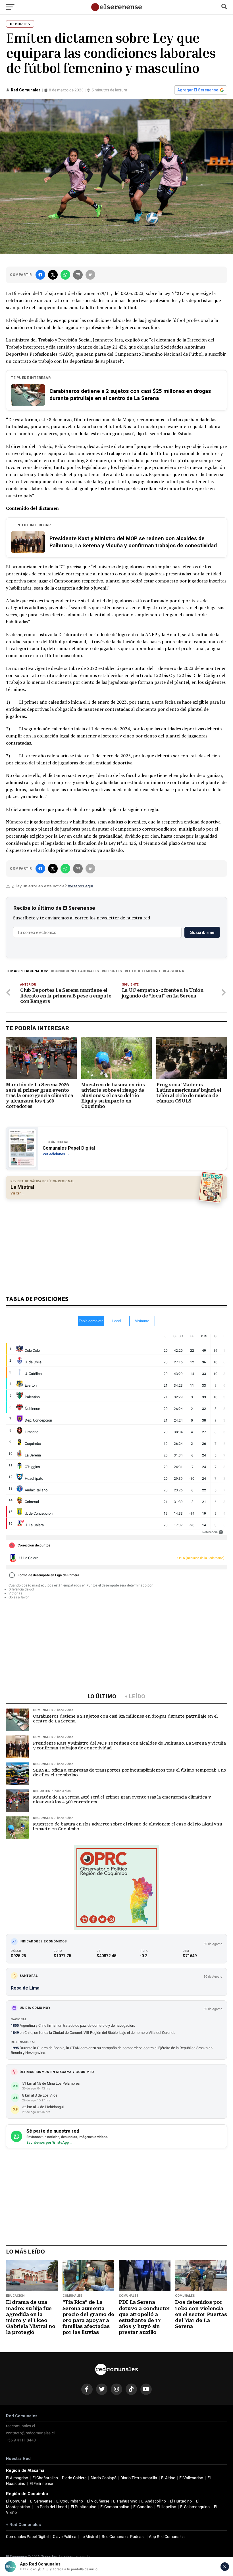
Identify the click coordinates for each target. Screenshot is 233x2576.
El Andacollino (154, 2501)
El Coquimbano (70, 2501)
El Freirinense (41, 2484)
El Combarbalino (115, 2507)
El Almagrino (17, 2478)
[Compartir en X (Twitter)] (53, 275)
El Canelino (143, 2507)
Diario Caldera (74, 2478)
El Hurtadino (181, 2501)
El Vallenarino (191, 2478)
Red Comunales (26, 90)
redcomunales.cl (20, 2426)
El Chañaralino (45, 2478)
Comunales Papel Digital (27, 2537)
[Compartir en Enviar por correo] (78, 275)
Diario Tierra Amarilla (139, 2478)
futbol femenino (143, 971)
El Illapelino (166, 2507)
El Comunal (16, 2501)
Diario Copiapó (104, 2478)
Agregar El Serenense (198, 90)
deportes (113, 971)
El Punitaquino (84, 2507)
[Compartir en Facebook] (40, 275)
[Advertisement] (116, 1244)
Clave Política (65, 2537)
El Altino (168, 2478)
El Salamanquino (195, 2507)
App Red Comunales (167, 2537)
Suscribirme (202, 932)
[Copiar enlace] (90, 275)
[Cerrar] (225, 2567)
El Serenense (41, 2501)
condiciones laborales (76, 971)
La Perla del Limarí (51, 2507)
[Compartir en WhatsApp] (65, 275)
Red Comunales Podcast (123, 2537)
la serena (175, 971)
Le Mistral (89, 2537)
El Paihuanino (125, 2501)
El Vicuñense (98, 2501)
